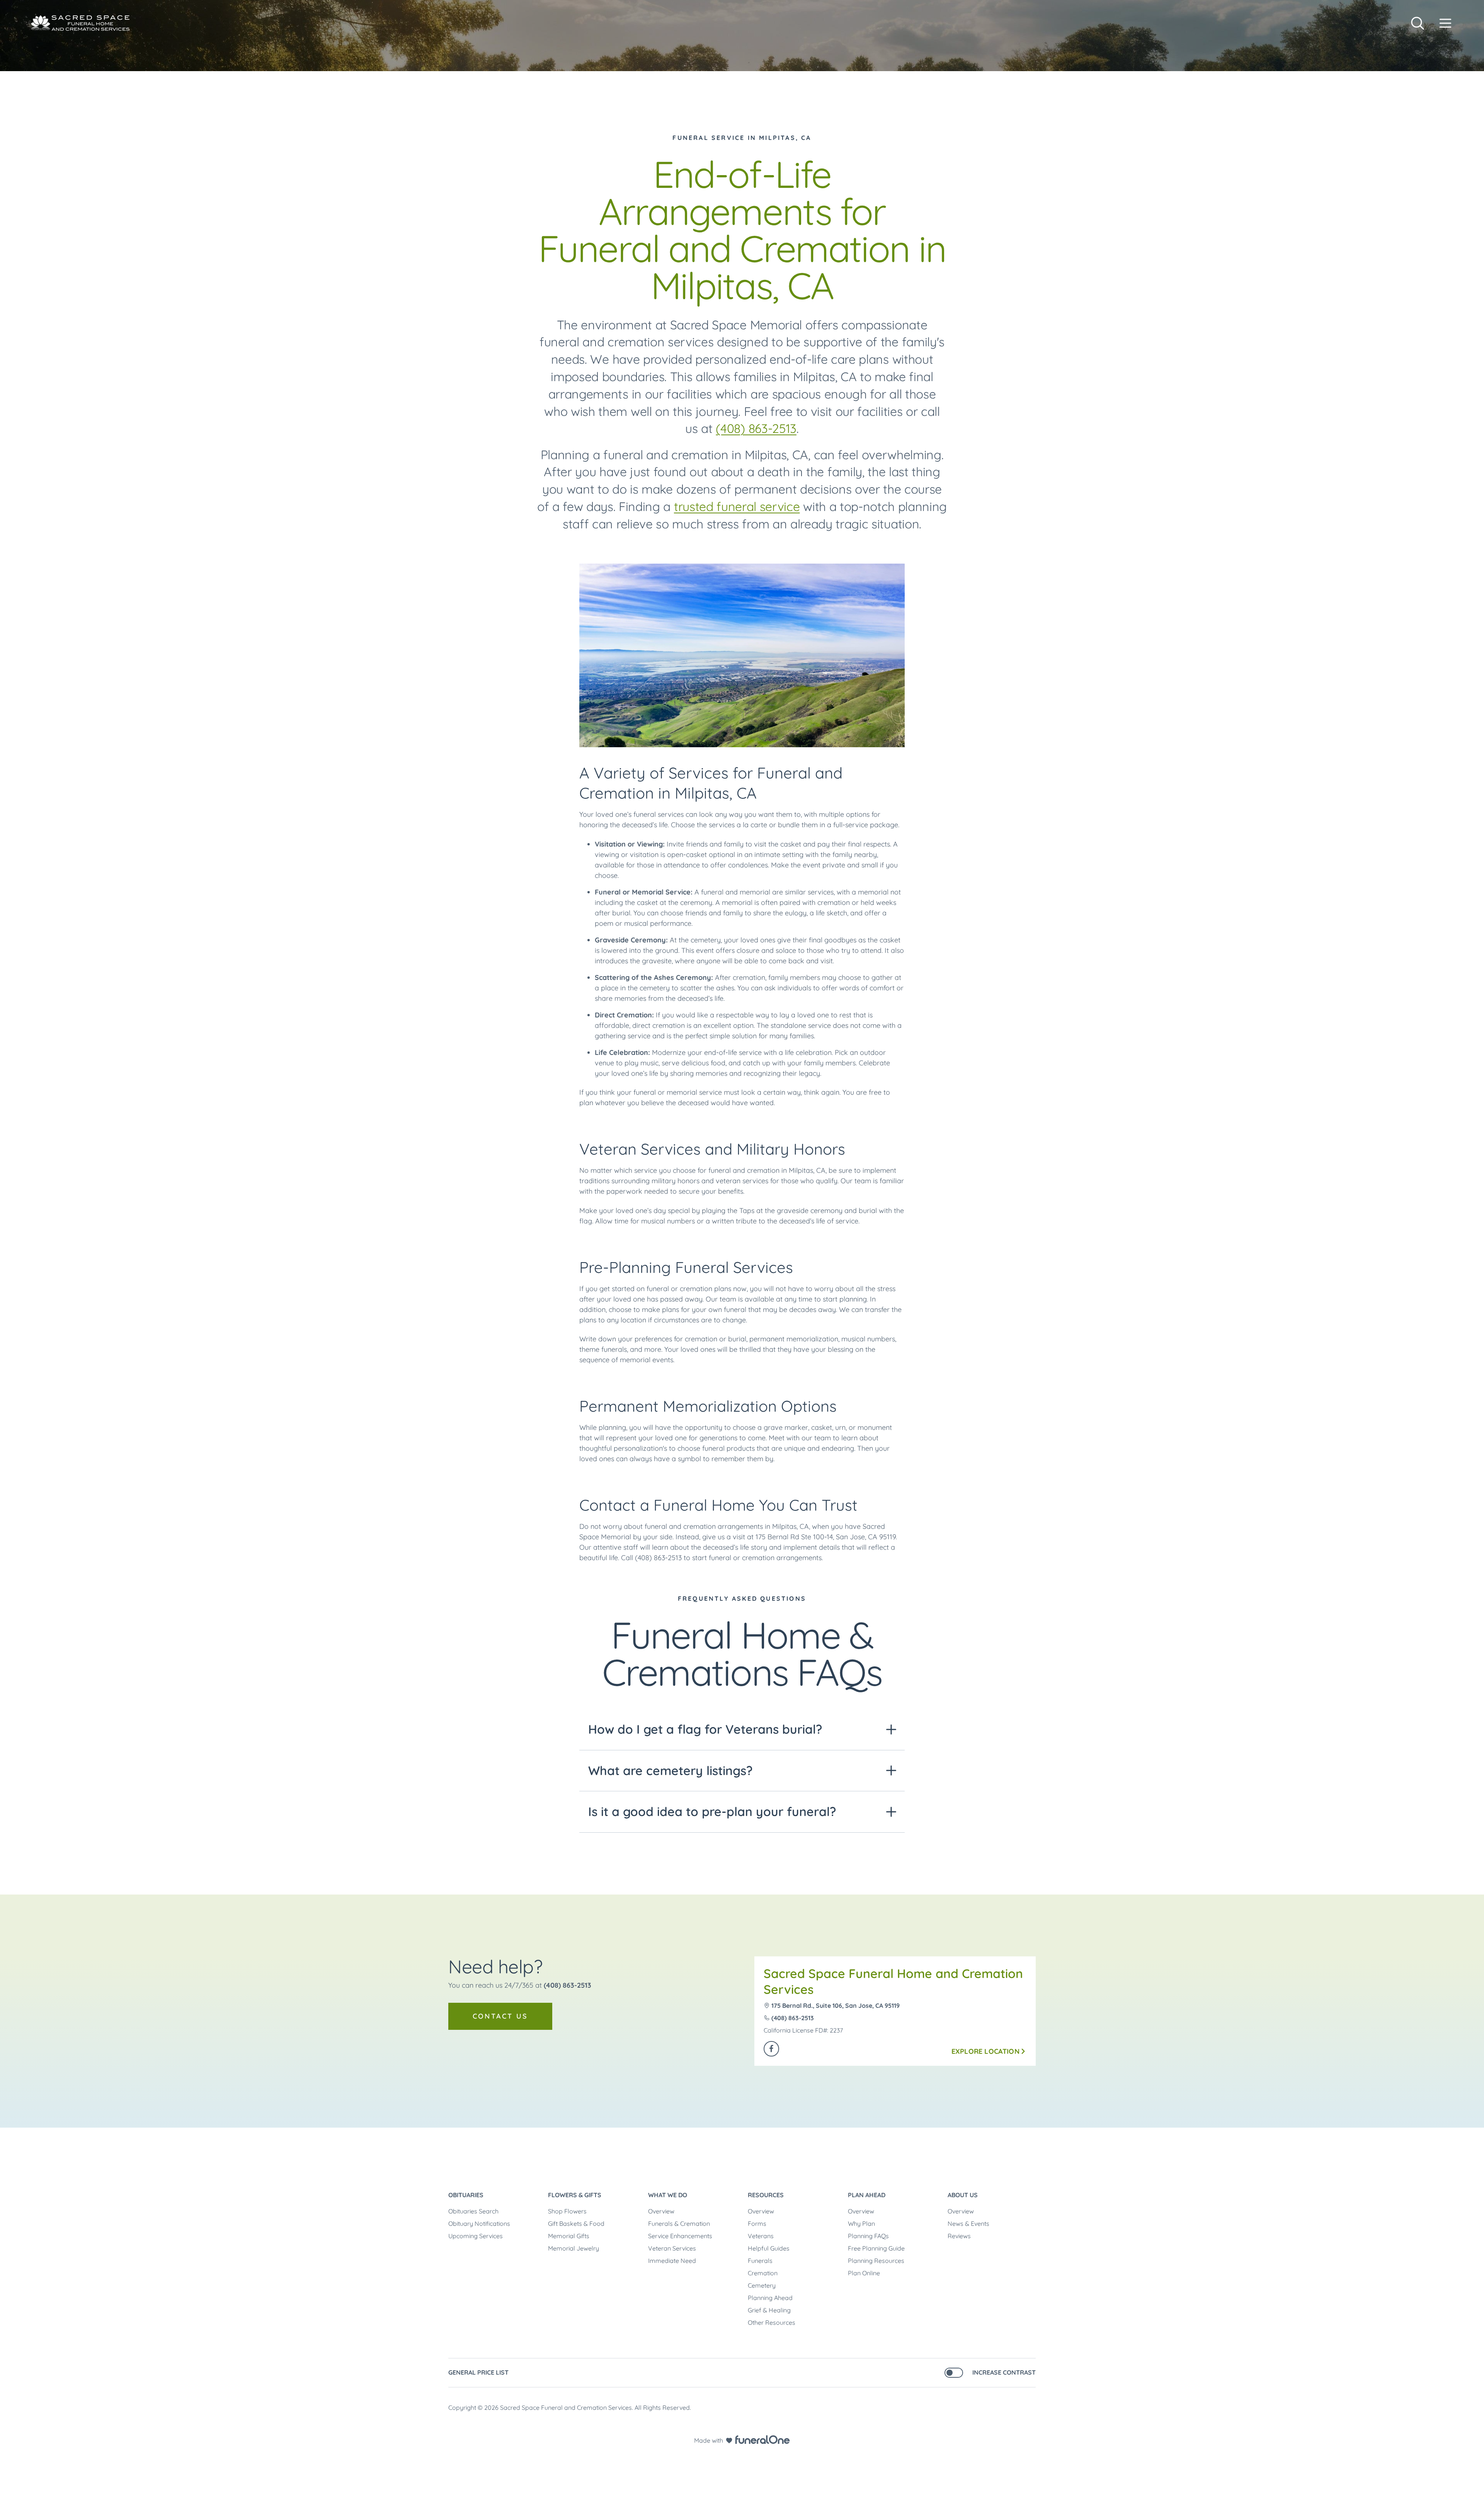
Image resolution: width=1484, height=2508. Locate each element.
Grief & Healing (769, 2310)
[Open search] (1418, 23)
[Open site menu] (1445, 23)
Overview (661, 2211)
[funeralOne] (762, 2440)
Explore (985, 2051)
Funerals (760, 2261)
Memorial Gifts (569, 2236)
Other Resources (772, 2322)
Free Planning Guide (876, 2248)
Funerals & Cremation (679, 2223)
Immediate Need (672, 2261)
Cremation (763, 2273)
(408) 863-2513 (756, 428)
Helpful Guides (769, 2248)
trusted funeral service (737, 506)
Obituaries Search (473, 2211)
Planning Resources (876, 2261)
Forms (757, 2223)
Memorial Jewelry (574, 2248)
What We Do (668, 2195)
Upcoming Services (476, 2236)
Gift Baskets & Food (576, 2223)
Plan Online (864, 2273)
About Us (963, 2195)
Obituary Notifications (479, 2223)
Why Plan (861, 2223)
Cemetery (762, 2285)
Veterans (761, 2236)
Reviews (959, 2236)
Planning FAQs (868, 2236)
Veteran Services (672, 2248)
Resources (766, 2195)
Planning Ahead (770, 2298)
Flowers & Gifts (575, 2195)
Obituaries (466, 2195)
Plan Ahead (867, 2195)
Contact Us (500, 2016)
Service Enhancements (680, 2236)
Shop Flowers (567, 2211)
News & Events (968, 2223)
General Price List (478, 2372)
